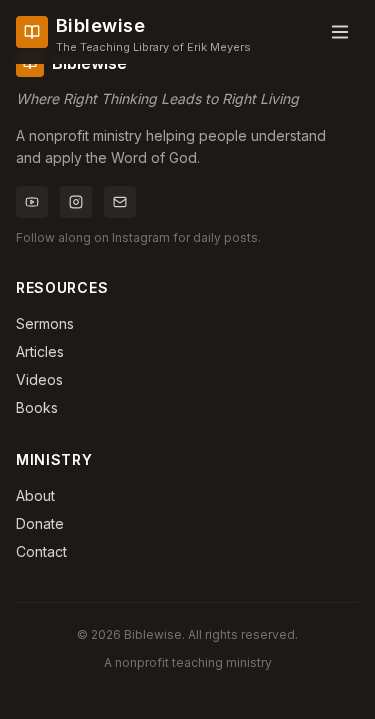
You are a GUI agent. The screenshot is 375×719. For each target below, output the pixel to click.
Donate (40, 523)
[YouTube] (32, 202)
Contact (41, 551)
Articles (40, 351)
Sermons (45, 323)
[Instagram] (76, 202)
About (35, 495)
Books (37, 407)
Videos (39, 379)
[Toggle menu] (340, 32)
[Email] (120, 202)
